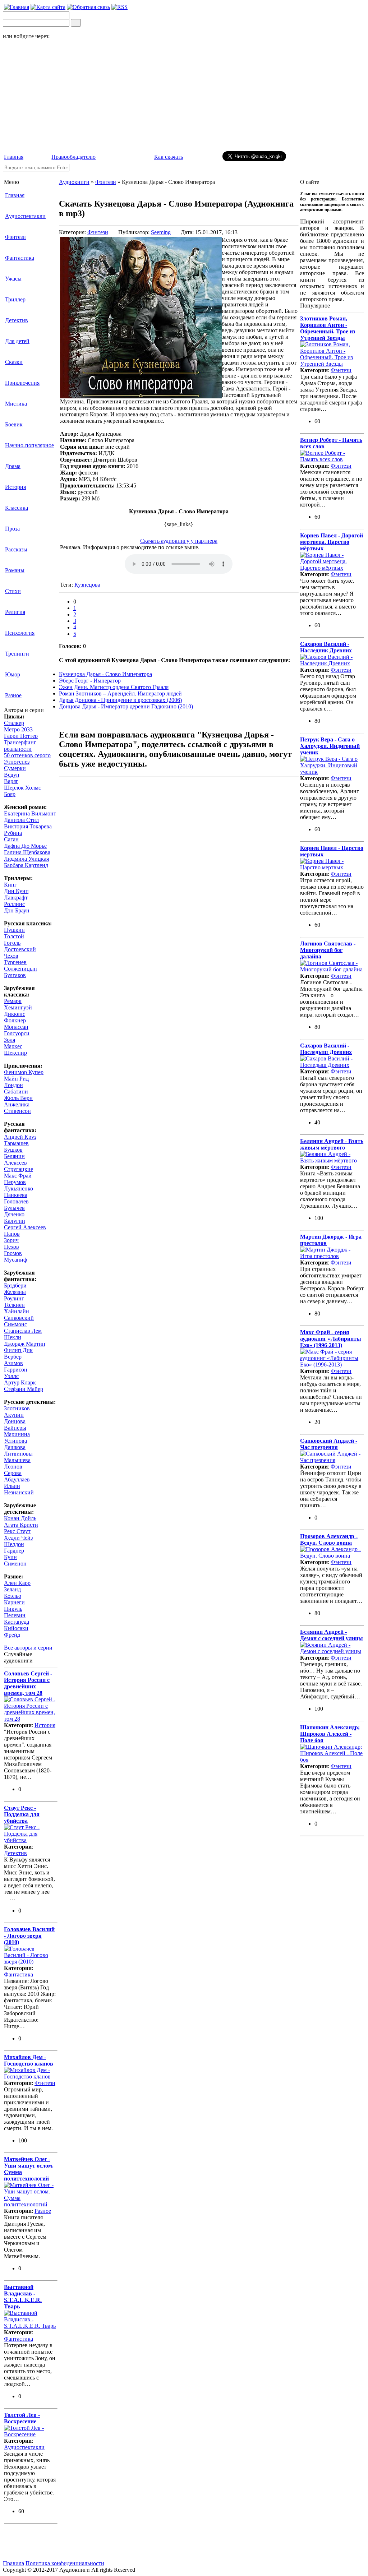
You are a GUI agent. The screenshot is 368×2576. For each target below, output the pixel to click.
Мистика (16, 404)
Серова (13, 1473)
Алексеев (15, 1163)
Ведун (12, 775)
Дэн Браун (17, 910)
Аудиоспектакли (25, 216)
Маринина (17, 1434)
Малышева (17, 1460)
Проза (12, 529)
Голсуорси (17, 1033)
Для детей (17, 341)
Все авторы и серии (28, 1648)
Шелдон (14, 1544)
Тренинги (17, 654)
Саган (11, 839)
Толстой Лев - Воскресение (22, 2418)
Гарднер (14, 1551)
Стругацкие (19, 1169)
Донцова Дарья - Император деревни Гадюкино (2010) (126, 706)
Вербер (13, 1357)
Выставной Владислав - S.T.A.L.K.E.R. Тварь (23, 2297)
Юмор (13, 674)
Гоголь (12, 943)
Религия (15, 612)
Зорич (11, 1240)
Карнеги (14, 1602)
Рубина (13, 833)
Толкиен (14, 1305)
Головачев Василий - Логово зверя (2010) (29, 1936)
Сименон (15, 1564)
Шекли (13, 1337)
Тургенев (15, 962)
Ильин (12, 1486)
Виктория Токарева (28, 826)
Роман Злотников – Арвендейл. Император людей (120, 693)
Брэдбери (15, 1285)
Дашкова (15, 1447)
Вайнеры (15, 1428)
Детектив (17, 320)
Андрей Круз (20, 1137)
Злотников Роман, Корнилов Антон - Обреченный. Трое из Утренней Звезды (328, 328)
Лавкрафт (16, 898)
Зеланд (12, 1589)
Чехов (11, 956)
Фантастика (20, 258)
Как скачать (169, 157)
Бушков (13, 1150)
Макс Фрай (18, 1176)
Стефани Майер (24, 1389)
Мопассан (16, 1027)
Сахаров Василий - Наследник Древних (326, 647)
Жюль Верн (18, 1098)
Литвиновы (18, 1454)
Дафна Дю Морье (25, 846)
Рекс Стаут (17, 1531)
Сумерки (15, 768)
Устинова (15, 1441)
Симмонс (15, 1324)
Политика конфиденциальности (65, 2563)
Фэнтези (15, 237)
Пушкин (14, 930)
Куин (10, 1557)
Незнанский (19, 1492)
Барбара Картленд (26, 865)
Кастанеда (17, 1622)
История (15, 487)
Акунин (14, 1415)
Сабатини (16, 1092)
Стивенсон (17, 1111)
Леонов (13, 1467)
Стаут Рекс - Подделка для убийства (22, 1814)
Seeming (161, 232)
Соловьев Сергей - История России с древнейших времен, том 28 (28, 1683)
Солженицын (20, 969)
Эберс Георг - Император (90, 681)
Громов (13, 1253)
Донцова (15, 1421)
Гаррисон (16, 1370)
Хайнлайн (17, 1311)
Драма (13, 466)
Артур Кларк (20, 1382)
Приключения (22, 383)
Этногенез (17, 762)
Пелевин (15, 1615)
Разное (13, 695)
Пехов (11, 1247)
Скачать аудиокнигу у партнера (179, 541)
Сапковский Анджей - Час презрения (329, 1444)
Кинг (10, 885)
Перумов (15, 1182)
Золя (10, 1040)
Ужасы (13, 279)
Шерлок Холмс (22, 788)
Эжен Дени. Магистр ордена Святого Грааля (114, 687)
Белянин (14, 1156)
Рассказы (16, 549)
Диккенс (15, 1014)
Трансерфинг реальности (20, 746)
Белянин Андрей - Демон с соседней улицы (332, 1635)
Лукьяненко (19, 1188)
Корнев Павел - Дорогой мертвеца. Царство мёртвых (332, 542)
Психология (20, 633)
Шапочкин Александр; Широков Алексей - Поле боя (330, 1734)
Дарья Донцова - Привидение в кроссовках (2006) (120, 700)
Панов (12, 1234)
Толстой (14, 936)
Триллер (15, 299)
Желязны (15, 1292)
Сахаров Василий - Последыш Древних (326, 1049)
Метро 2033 (18, 729)
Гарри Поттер (21, 736)
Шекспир (15, 1053)
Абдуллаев (17, 1479)
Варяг (11, 781)
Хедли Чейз (18, 1538)
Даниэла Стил (21, 820)
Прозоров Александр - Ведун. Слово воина (329, 1539)
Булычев (14, 1208)
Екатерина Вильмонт (30, 813)
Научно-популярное (29, 445)
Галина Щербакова (27, 852)
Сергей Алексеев (25, 1227)
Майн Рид (16, 1079)
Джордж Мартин (25, 1344)
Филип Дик (18, 1350)
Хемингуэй (18, 1007)
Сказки (14, 362)
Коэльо (13, 1596)
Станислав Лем (23, 1331)
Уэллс (11, 1376)
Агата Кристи (21, 1525)
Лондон (13, 1085)
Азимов (13, 1363)
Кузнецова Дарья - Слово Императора (105, 674)
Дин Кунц (16, 891)
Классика (17, 508)
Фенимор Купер (24, 1072)
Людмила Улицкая (26, 859)
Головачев (16, 1201)
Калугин (15, 1221)
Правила (13, 2563)
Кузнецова (87, 585)
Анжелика (17, 1104)
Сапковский (19, 1318)
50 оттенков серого (27, 755)
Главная (14, 157)
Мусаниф (15, 1260)
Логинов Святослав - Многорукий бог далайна (328, 950)
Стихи (13, 591)
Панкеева (16, 1195)
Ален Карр (17, 1583)
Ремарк (13, 1001)
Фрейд (12, 1635)
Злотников (17, 1408)
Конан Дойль (20, 1518)
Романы (15, 570)
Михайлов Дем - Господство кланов (29, 2060)
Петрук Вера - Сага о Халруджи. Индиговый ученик (330, 746)
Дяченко (14, 1214)
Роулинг (14, 1298)
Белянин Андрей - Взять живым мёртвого (332, 1144)
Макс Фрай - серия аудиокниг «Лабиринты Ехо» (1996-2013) (331, 1339)
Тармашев (16, 1143)
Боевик (14, 424)
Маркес (13, 1046)
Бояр (10, 794)
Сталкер (14, 723)
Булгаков (15, 975)
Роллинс (14, 904)
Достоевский (20, 949)
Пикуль (13, 1609)
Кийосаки (16, 1628)
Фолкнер (15, 1020)
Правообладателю (73, 157)
